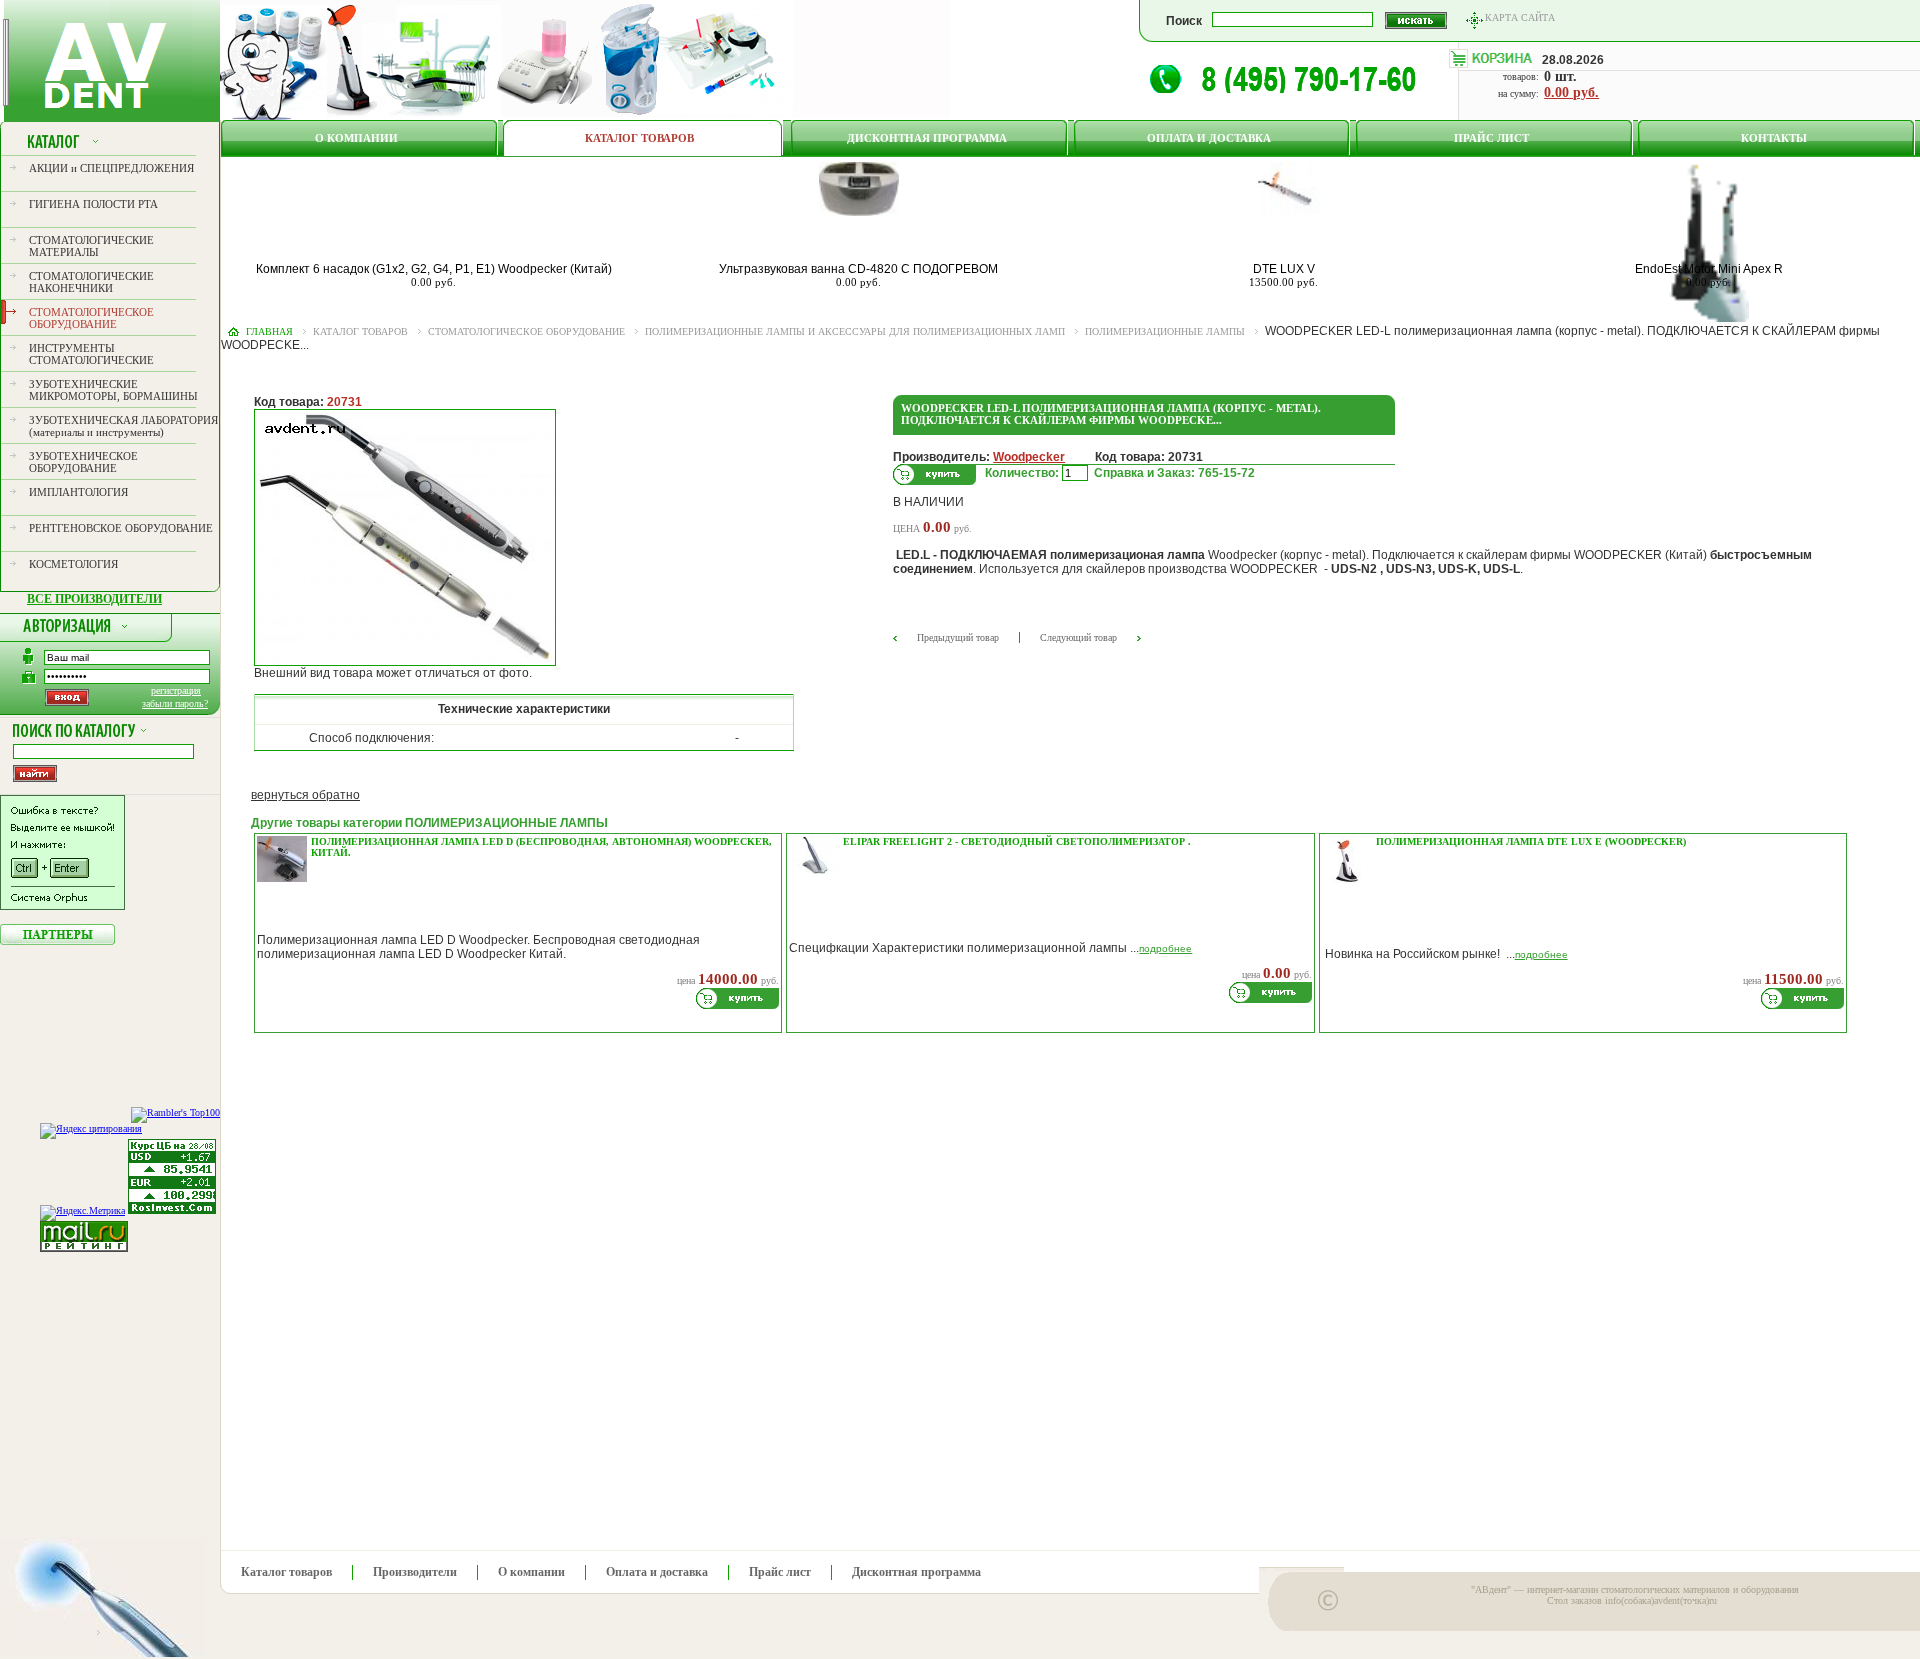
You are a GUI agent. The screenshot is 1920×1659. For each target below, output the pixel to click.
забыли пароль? (175, 703)
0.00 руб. (1571, 92)
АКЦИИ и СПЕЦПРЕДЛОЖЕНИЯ (111, 168)
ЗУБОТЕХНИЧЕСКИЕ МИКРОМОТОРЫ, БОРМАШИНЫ (113, 390)
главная (269, 331)
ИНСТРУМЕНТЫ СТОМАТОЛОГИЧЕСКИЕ (91, 354)
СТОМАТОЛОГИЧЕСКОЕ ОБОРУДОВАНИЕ (91, 318)
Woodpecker (1029, 457)
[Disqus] (1050, 1286)
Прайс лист (1491, 138)
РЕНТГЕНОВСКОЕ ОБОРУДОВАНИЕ (121, 528)
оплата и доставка (1209, 138)
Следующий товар (1078, 637)
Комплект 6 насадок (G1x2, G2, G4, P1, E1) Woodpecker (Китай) (434, 269)
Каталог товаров (639, 138)
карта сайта (1520, 17)
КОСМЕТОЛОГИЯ (73, 564)
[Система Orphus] (62, 906)
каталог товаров (360, 331)
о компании (356, 138)
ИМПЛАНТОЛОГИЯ (78, 492)
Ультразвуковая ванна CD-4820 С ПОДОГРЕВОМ (858, 269)
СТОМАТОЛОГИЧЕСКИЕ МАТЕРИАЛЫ (91, 246)
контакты (1774, 138)
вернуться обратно (305, 795)
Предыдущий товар (958, 637)
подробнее (1165, 948)
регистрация (176, 690)
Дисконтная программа (927, 138)
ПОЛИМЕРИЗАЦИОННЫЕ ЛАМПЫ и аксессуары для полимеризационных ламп (855, 331)
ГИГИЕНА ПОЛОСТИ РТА (93, 204)
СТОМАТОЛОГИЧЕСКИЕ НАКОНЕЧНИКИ (91, 282)
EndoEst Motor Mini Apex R (1709, 269)
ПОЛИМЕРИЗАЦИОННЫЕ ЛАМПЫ (1165, 331)
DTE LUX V (1284, 269)
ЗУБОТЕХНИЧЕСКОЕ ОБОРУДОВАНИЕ (83, 462)
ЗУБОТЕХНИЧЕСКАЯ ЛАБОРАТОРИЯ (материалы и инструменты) (123, 426)
